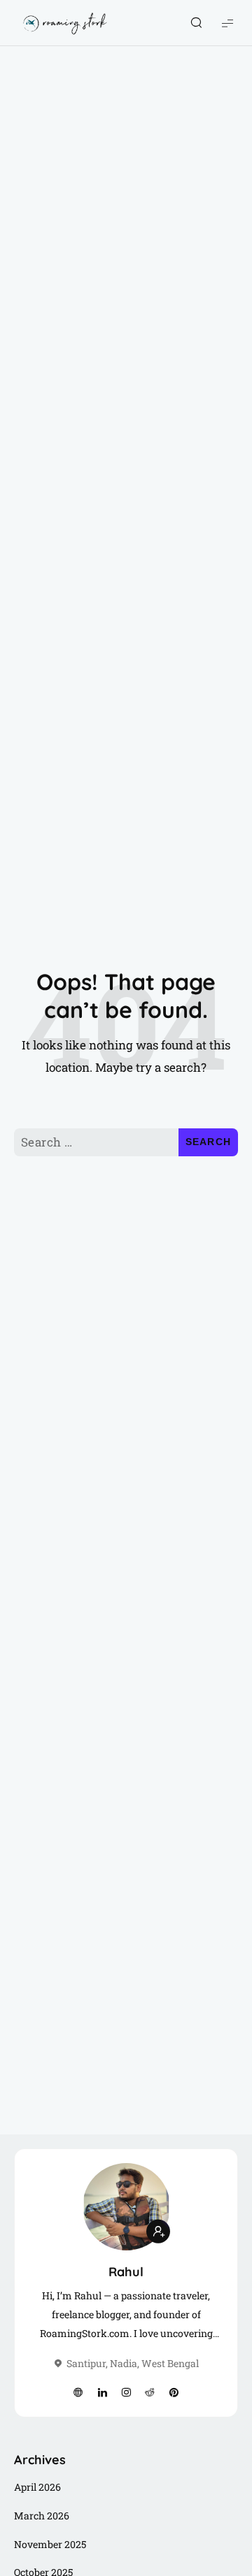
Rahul (126, 2272)
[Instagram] (126, 2393)
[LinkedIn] (102, 2393)
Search (209, 1142)
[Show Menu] (227, 23)
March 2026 (42, 2516)
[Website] (78, 2393)
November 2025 (50, 2544)
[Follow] (158, 2231)
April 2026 (37, 2487)
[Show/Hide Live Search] (196, 23)
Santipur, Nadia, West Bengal (133, 2363)
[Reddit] (150, 2393)
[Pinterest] (174, 2393)
